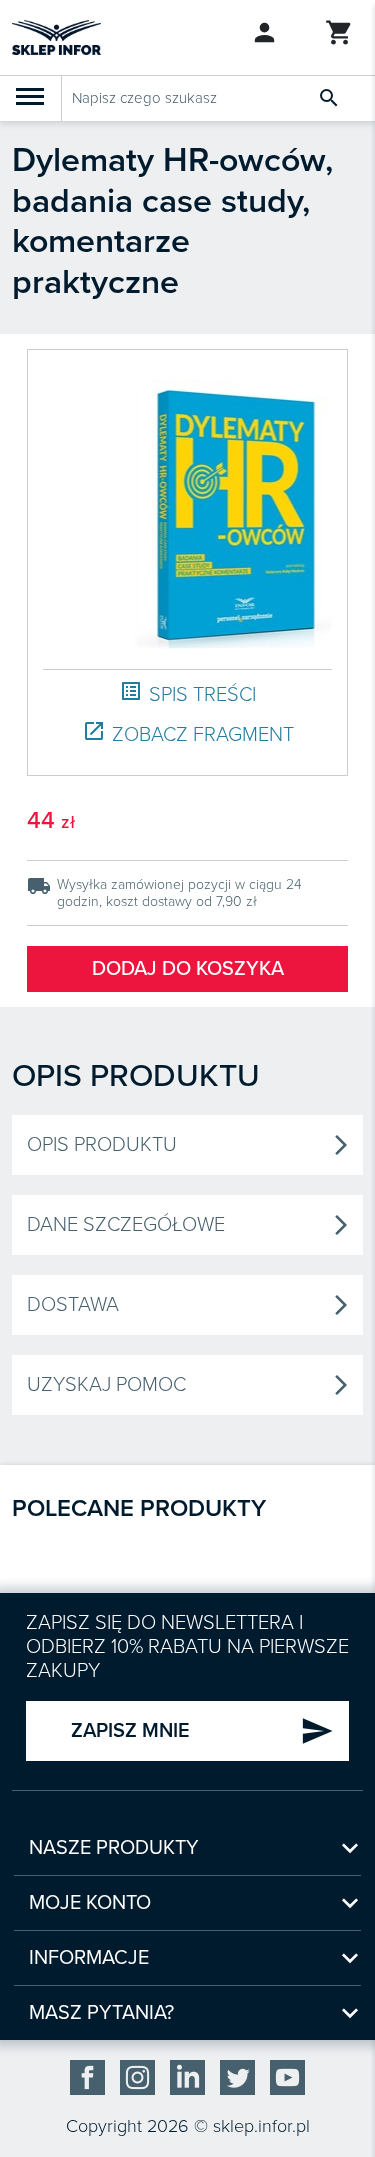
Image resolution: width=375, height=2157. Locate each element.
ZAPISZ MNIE (202, 1731)
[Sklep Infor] (56, 36)
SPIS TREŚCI (187, 693)
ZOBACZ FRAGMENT (188, 733)
